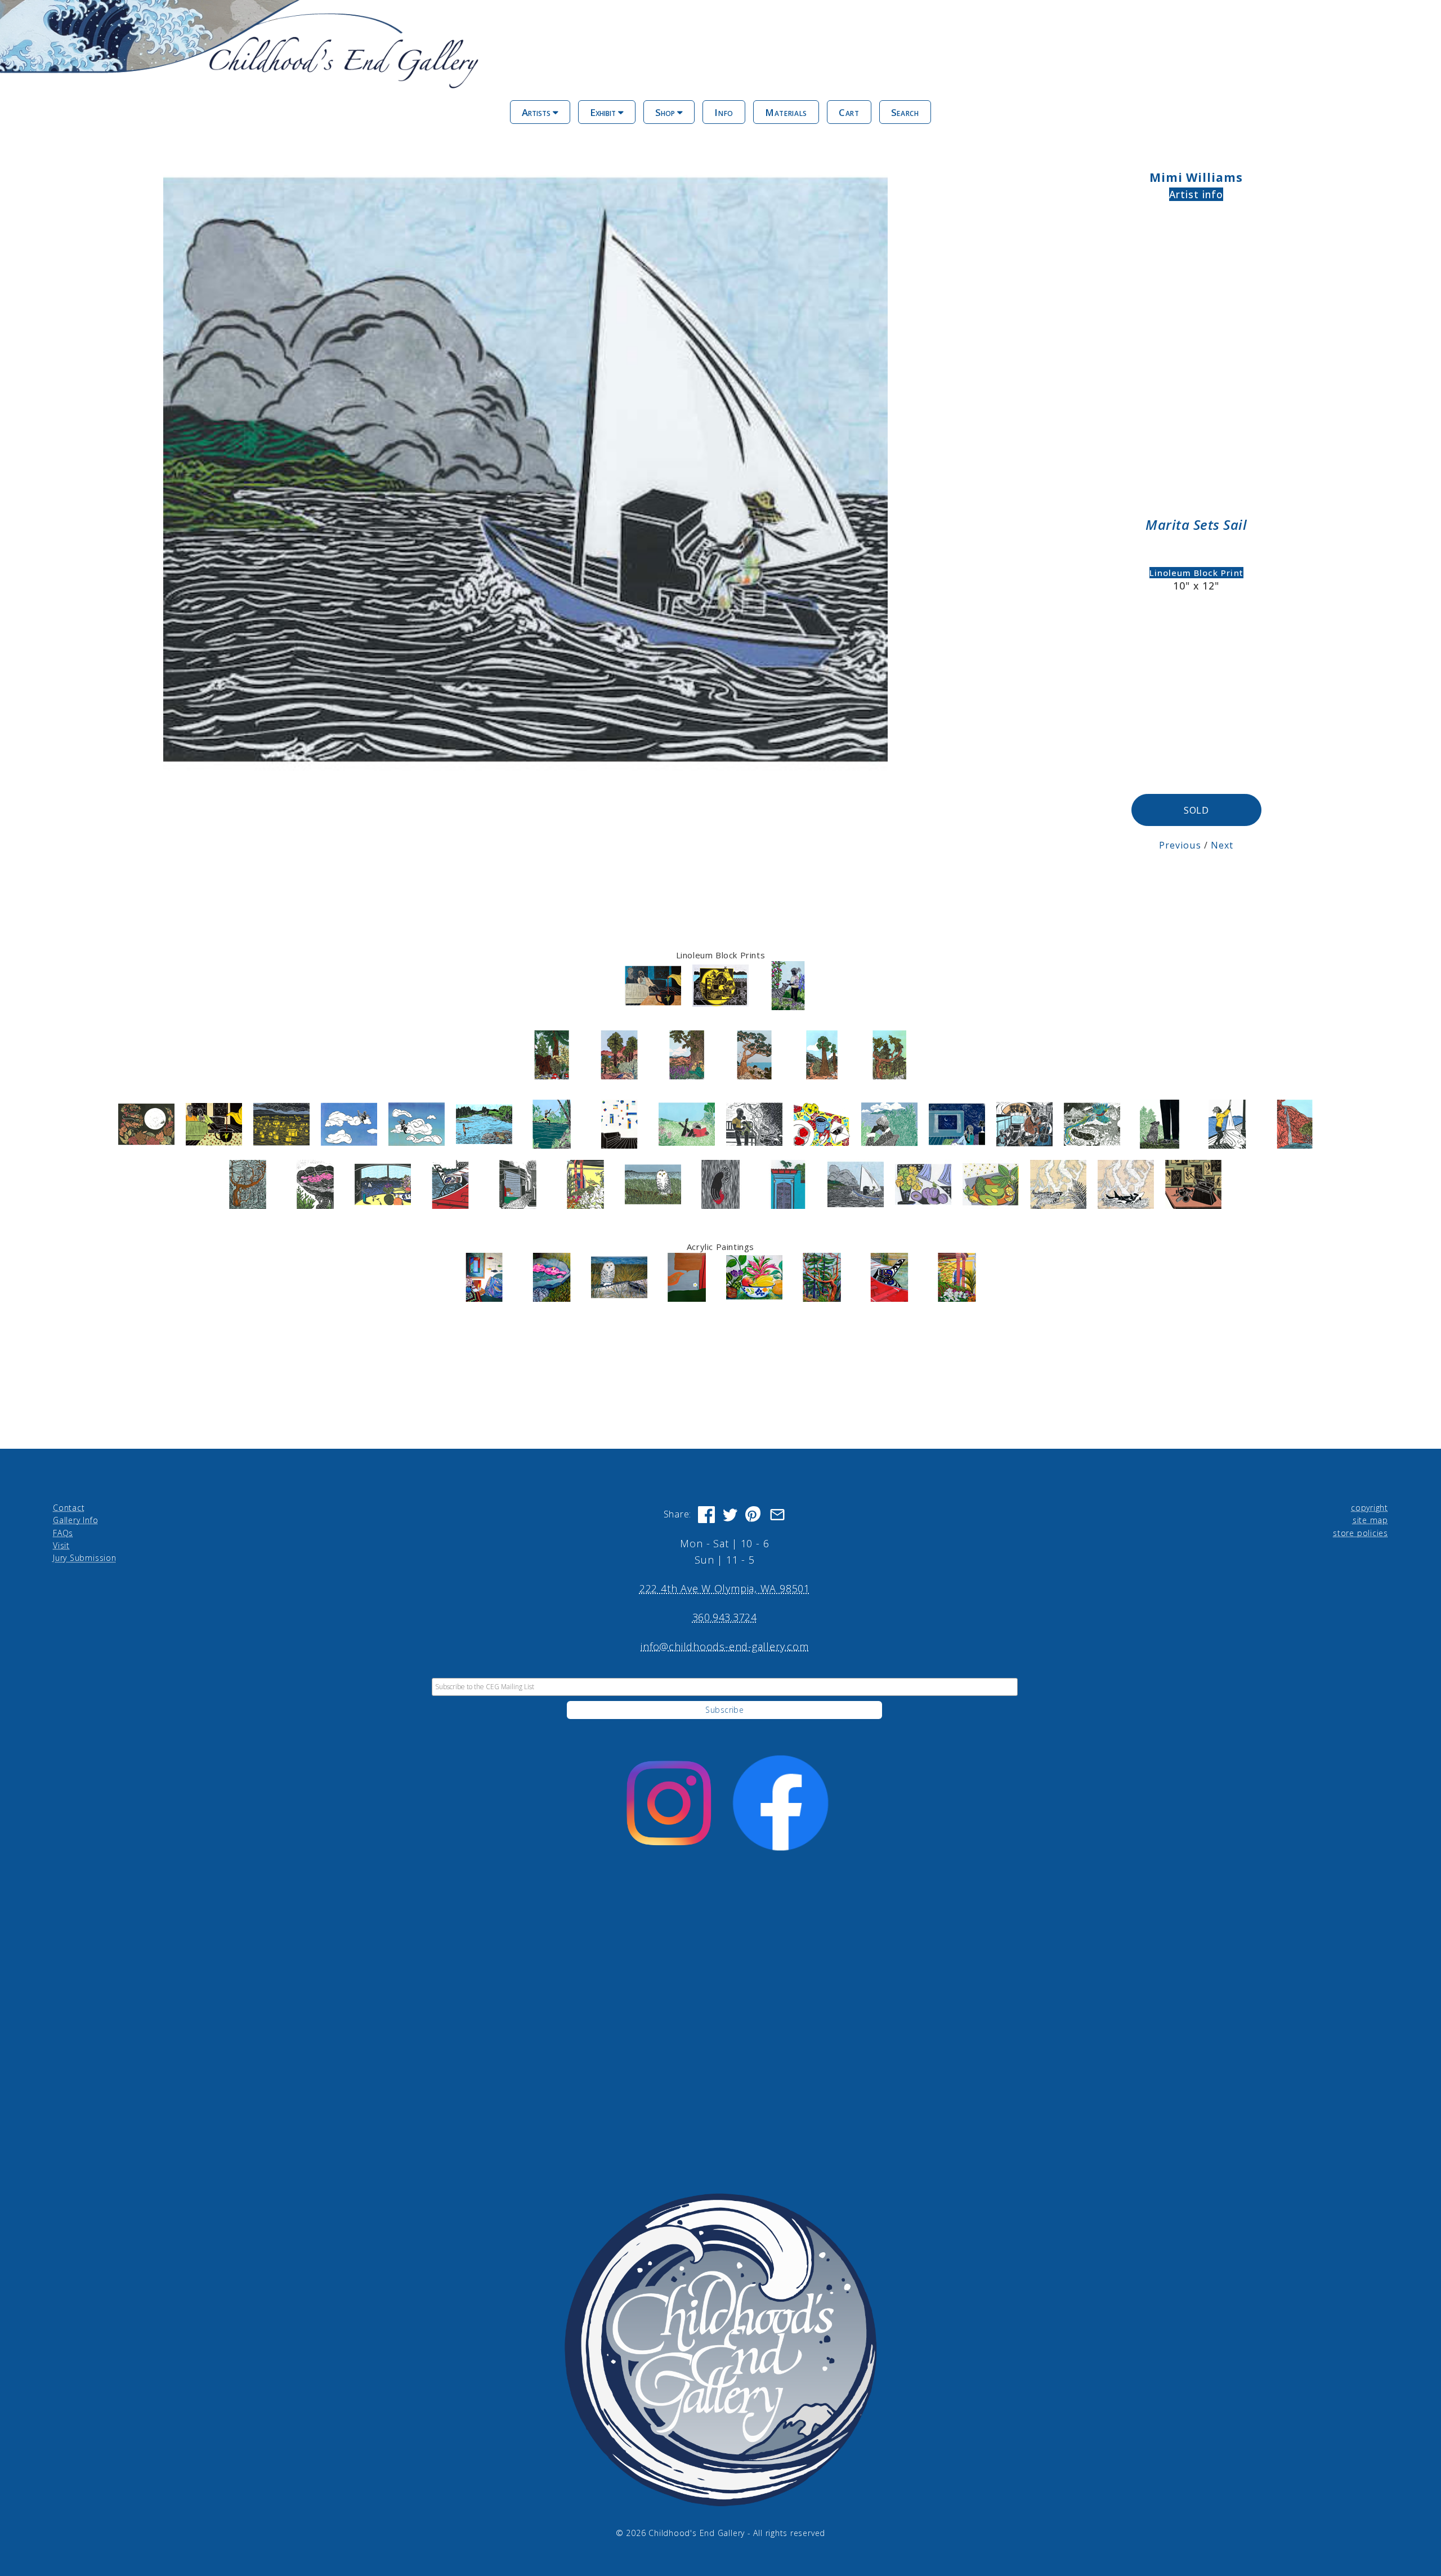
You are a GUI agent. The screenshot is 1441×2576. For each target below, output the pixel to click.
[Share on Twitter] (730, 1515)
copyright (1370, 1508)
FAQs (63, 1533)
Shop (666, 112)
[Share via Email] (777, 1515)
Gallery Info (75, 1520)
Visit (61, 1545)
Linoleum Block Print (1196, 573)
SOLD (1196, 810)
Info (724, 112)
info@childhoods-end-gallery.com (724, 1646)
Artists (537, 112)
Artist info (1196, 194)
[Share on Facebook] (706, 1515)
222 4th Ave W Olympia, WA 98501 (725, 1588)
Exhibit (604, 112)
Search (905, 112)
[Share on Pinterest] (754, 1515)
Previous (1180, 845)
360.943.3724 (725, 1617)
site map (1370, 1520)
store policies (1361, 1533)
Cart (849, 112)
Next (1222, 845)
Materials (786, 112)
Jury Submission (85, 1558)
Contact (69, 1508)
